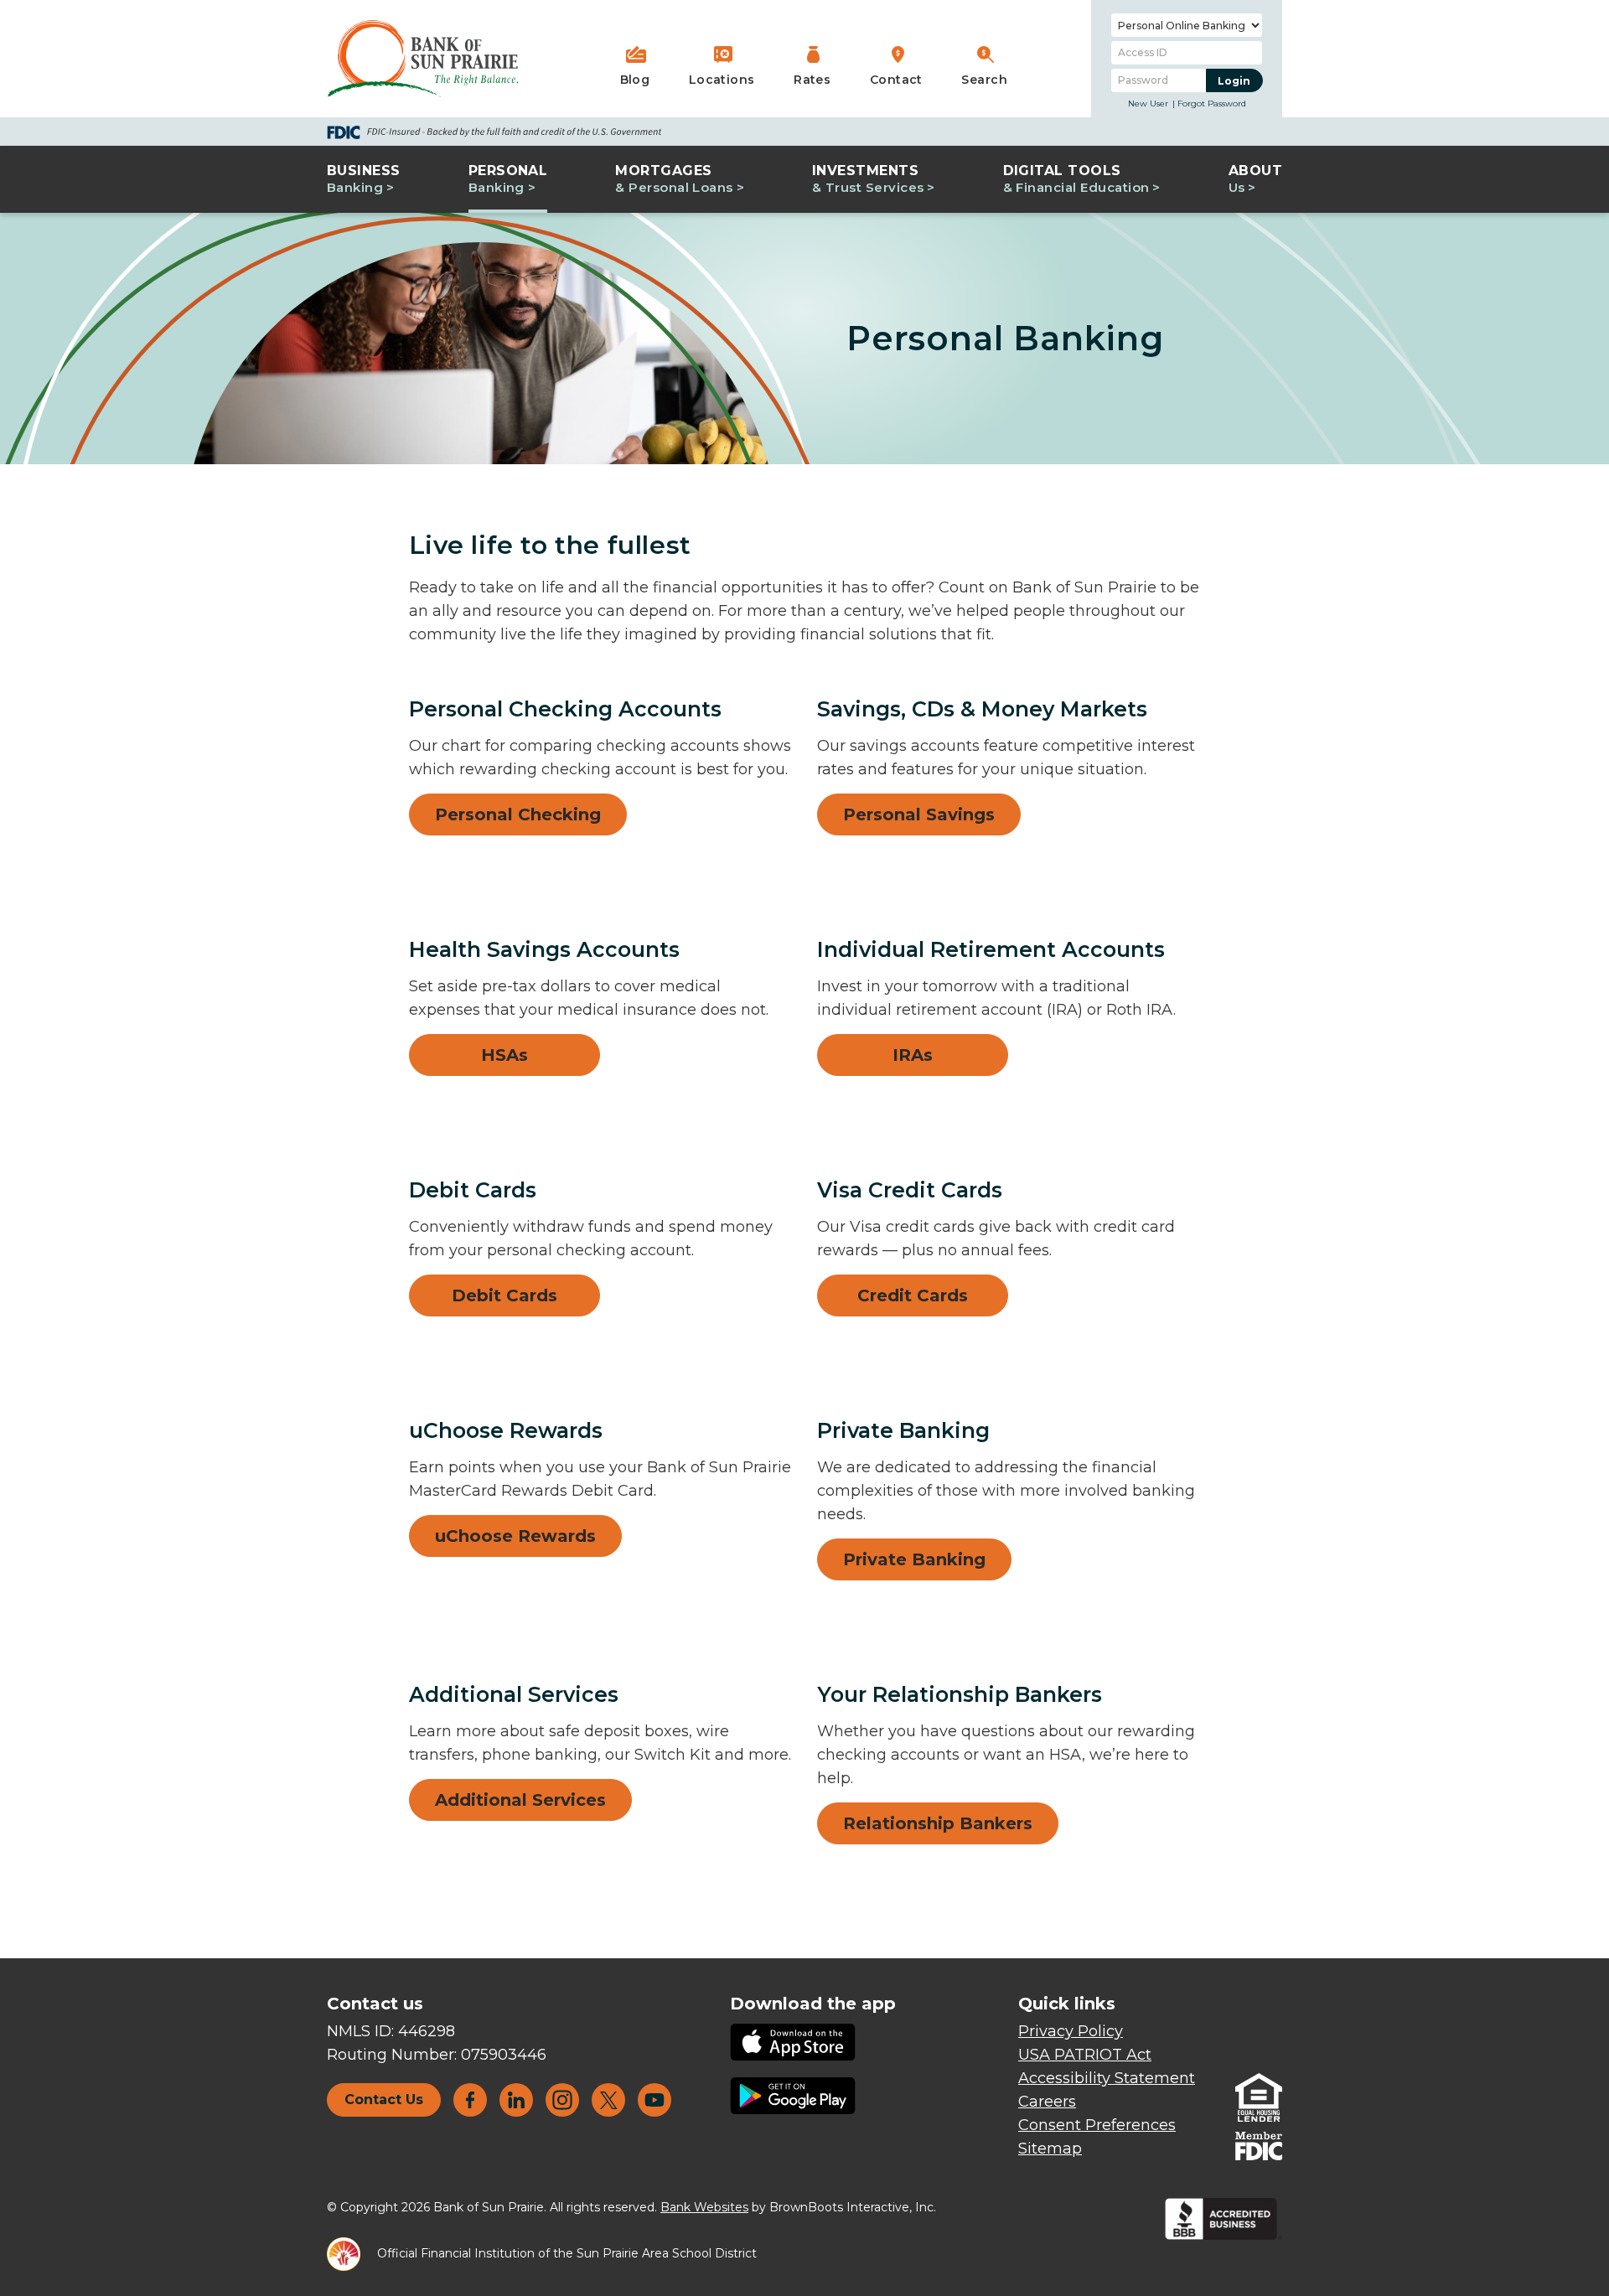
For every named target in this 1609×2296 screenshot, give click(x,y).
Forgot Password (1212, 103)
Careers (1047, 2102)
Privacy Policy (1071, 2031)
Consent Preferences (1097, 2125)
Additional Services (520, 1800)
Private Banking (914, 1559)
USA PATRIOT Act (1085, 2055)
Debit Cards (504, 1295)
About (1255, 179)
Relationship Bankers (938, 1823)
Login (1240, 80)
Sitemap (1050, 2149)
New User (1148, 103)
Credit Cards (913, 1295)
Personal (508, 179)
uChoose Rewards (515, 1536)
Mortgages (674, 179)
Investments (868, 179)
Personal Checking (518, 814)
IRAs (913, 1055)
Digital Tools (1076, 179)
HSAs (504, 1055)
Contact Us (384, 2099)
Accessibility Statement (1107, 2078)
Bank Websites (704, 2207)
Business (364, 179)
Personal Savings (919, 814)
